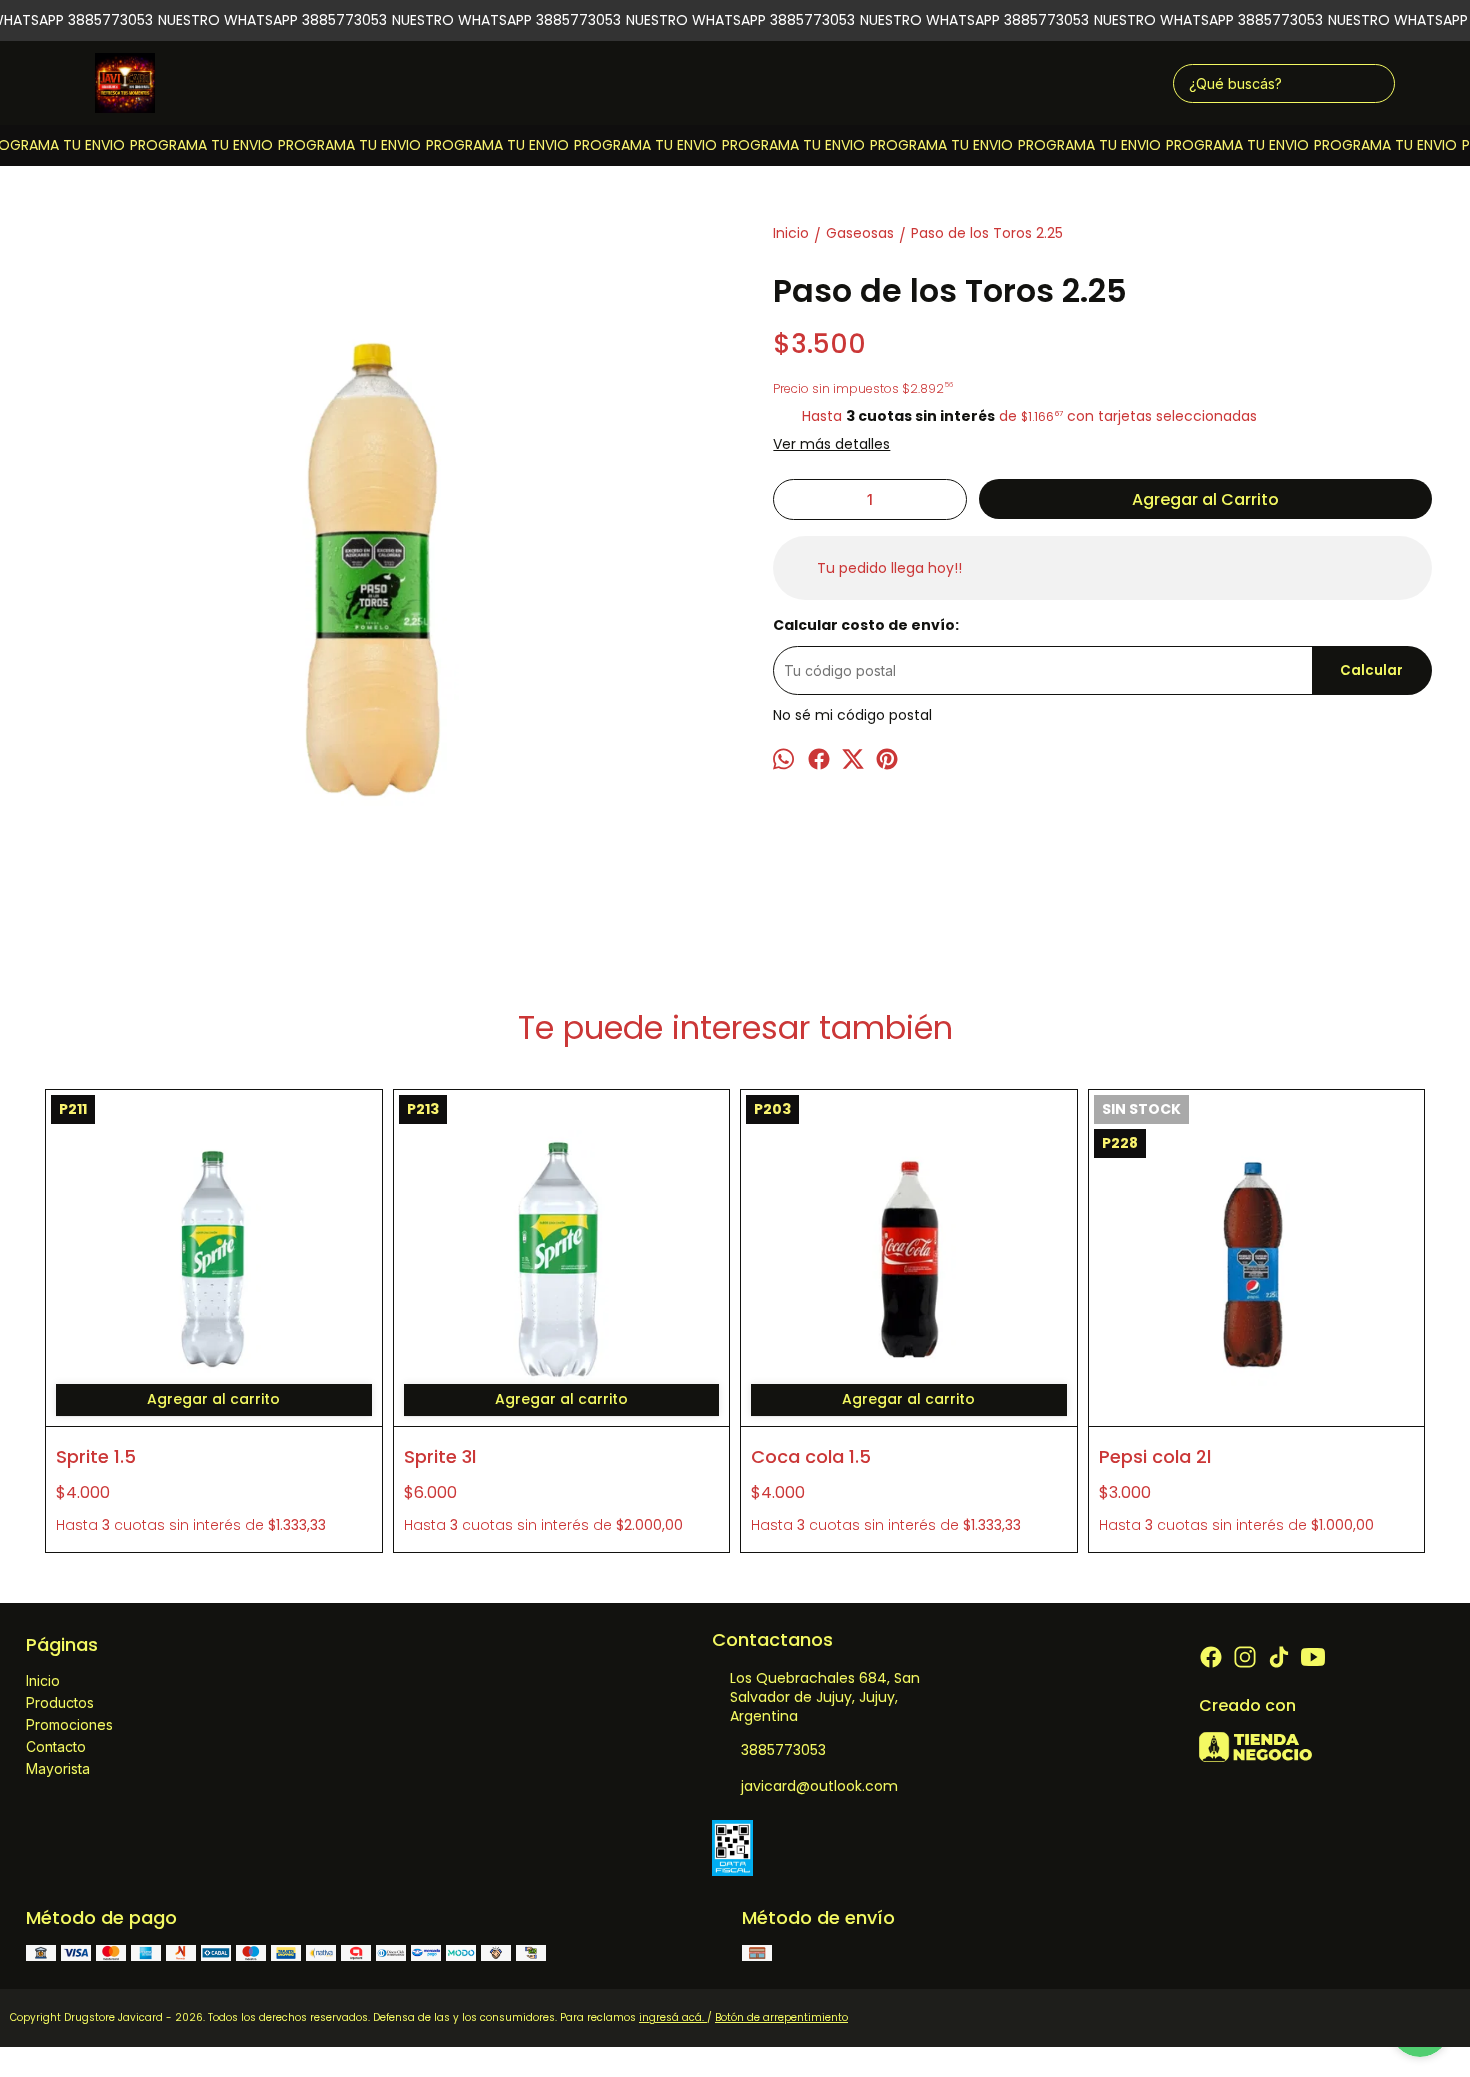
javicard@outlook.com (819, 1786)
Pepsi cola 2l (1155, 1456)
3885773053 (783, 1750)
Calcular (1371, 670)
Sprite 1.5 (96, 1456)
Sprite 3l (440, 1456)
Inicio (43, 1680)
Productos (60, 1702)
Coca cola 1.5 (811, 1456)
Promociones (69, 1724)
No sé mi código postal (852, 715)
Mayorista (58, 1768)
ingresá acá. (673, 2017)
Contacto (56, 1746)
